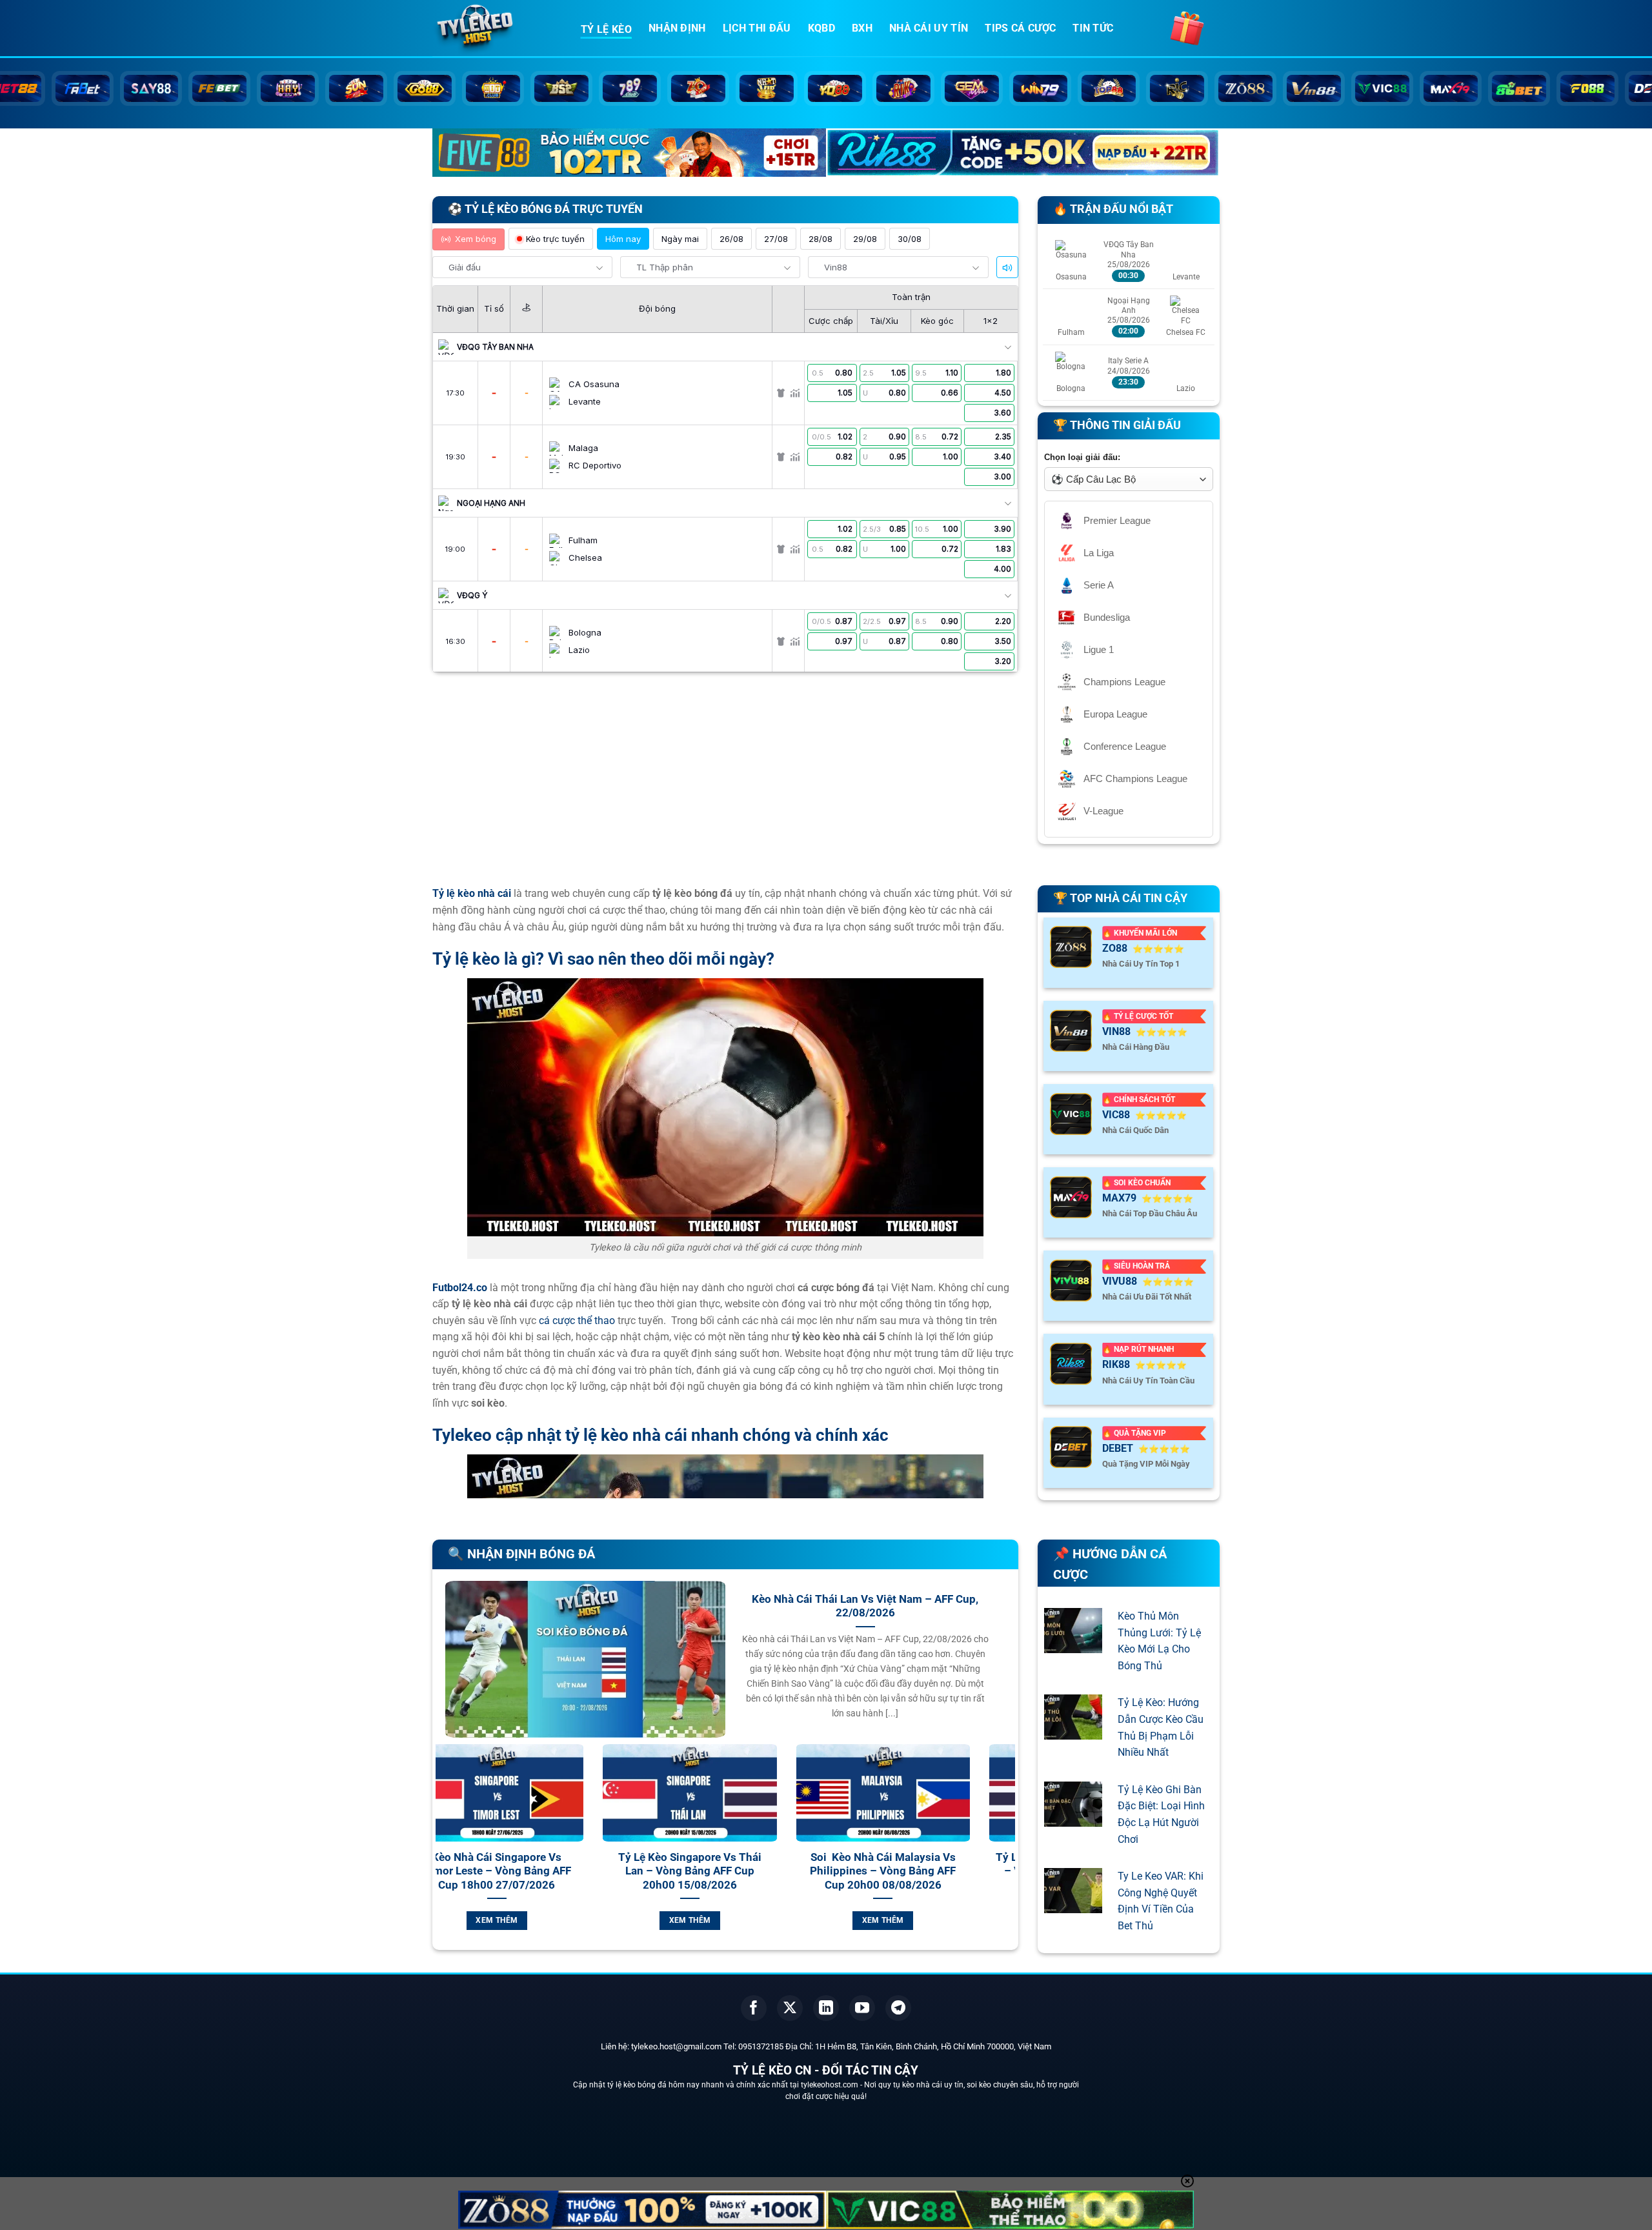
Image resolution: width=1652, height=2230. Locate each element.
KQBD (821, 28)
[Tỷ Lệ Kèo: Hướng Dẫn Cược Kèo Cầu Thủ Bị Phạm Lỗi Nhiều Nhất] (1073, 1732)
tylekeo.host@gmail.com (676, 2046)
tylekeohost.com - (832, 2085)
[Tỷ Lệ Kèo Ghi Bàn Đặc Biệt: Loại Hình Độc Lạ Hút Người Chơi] (1073, 1818)
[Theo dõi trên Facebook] (754, 2008)
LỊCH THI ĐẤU (757, 28)
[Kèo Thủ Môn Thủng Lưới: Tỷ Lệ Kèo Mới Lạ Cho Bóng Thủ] (1073, 1644)
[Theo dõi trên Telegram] (898, 2008)
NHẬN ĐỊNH (677, 28)
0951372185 (761, 2046)
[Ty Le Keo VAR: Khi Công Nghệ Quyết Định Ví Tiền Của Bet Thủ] (1073, 1905)
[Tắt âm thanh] (1007, 268)
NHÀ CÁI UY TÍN (929, 28)
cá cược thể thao (577, 1321)
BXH (862, 28)
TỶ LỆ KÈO (606, 29)
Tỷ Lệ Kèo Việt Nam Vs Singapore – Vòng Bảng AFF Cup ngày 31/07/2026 (738, 1871)
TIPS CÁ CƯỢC (1020, 28)
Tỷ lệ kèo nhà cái (472, 893)
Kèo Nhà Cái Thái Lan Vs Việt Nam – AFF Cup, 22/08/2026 (865, 1606)
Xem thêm (544, 1920)
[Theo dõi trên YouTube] (862, 2008)
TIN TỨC (1093, 28)
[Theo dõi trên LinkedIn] (826, 2008)
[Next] (1008, 1852)
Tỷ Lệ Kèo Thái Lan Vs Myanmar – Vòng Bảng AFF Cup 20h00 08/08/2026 (544, 1871)
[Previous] (443, 1852)
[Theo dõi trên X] (790, 2008)
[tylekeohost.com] (497, 29)
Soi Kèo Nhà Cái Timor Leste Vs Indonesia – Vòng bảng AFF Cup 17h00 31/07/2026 (931, 1871)
